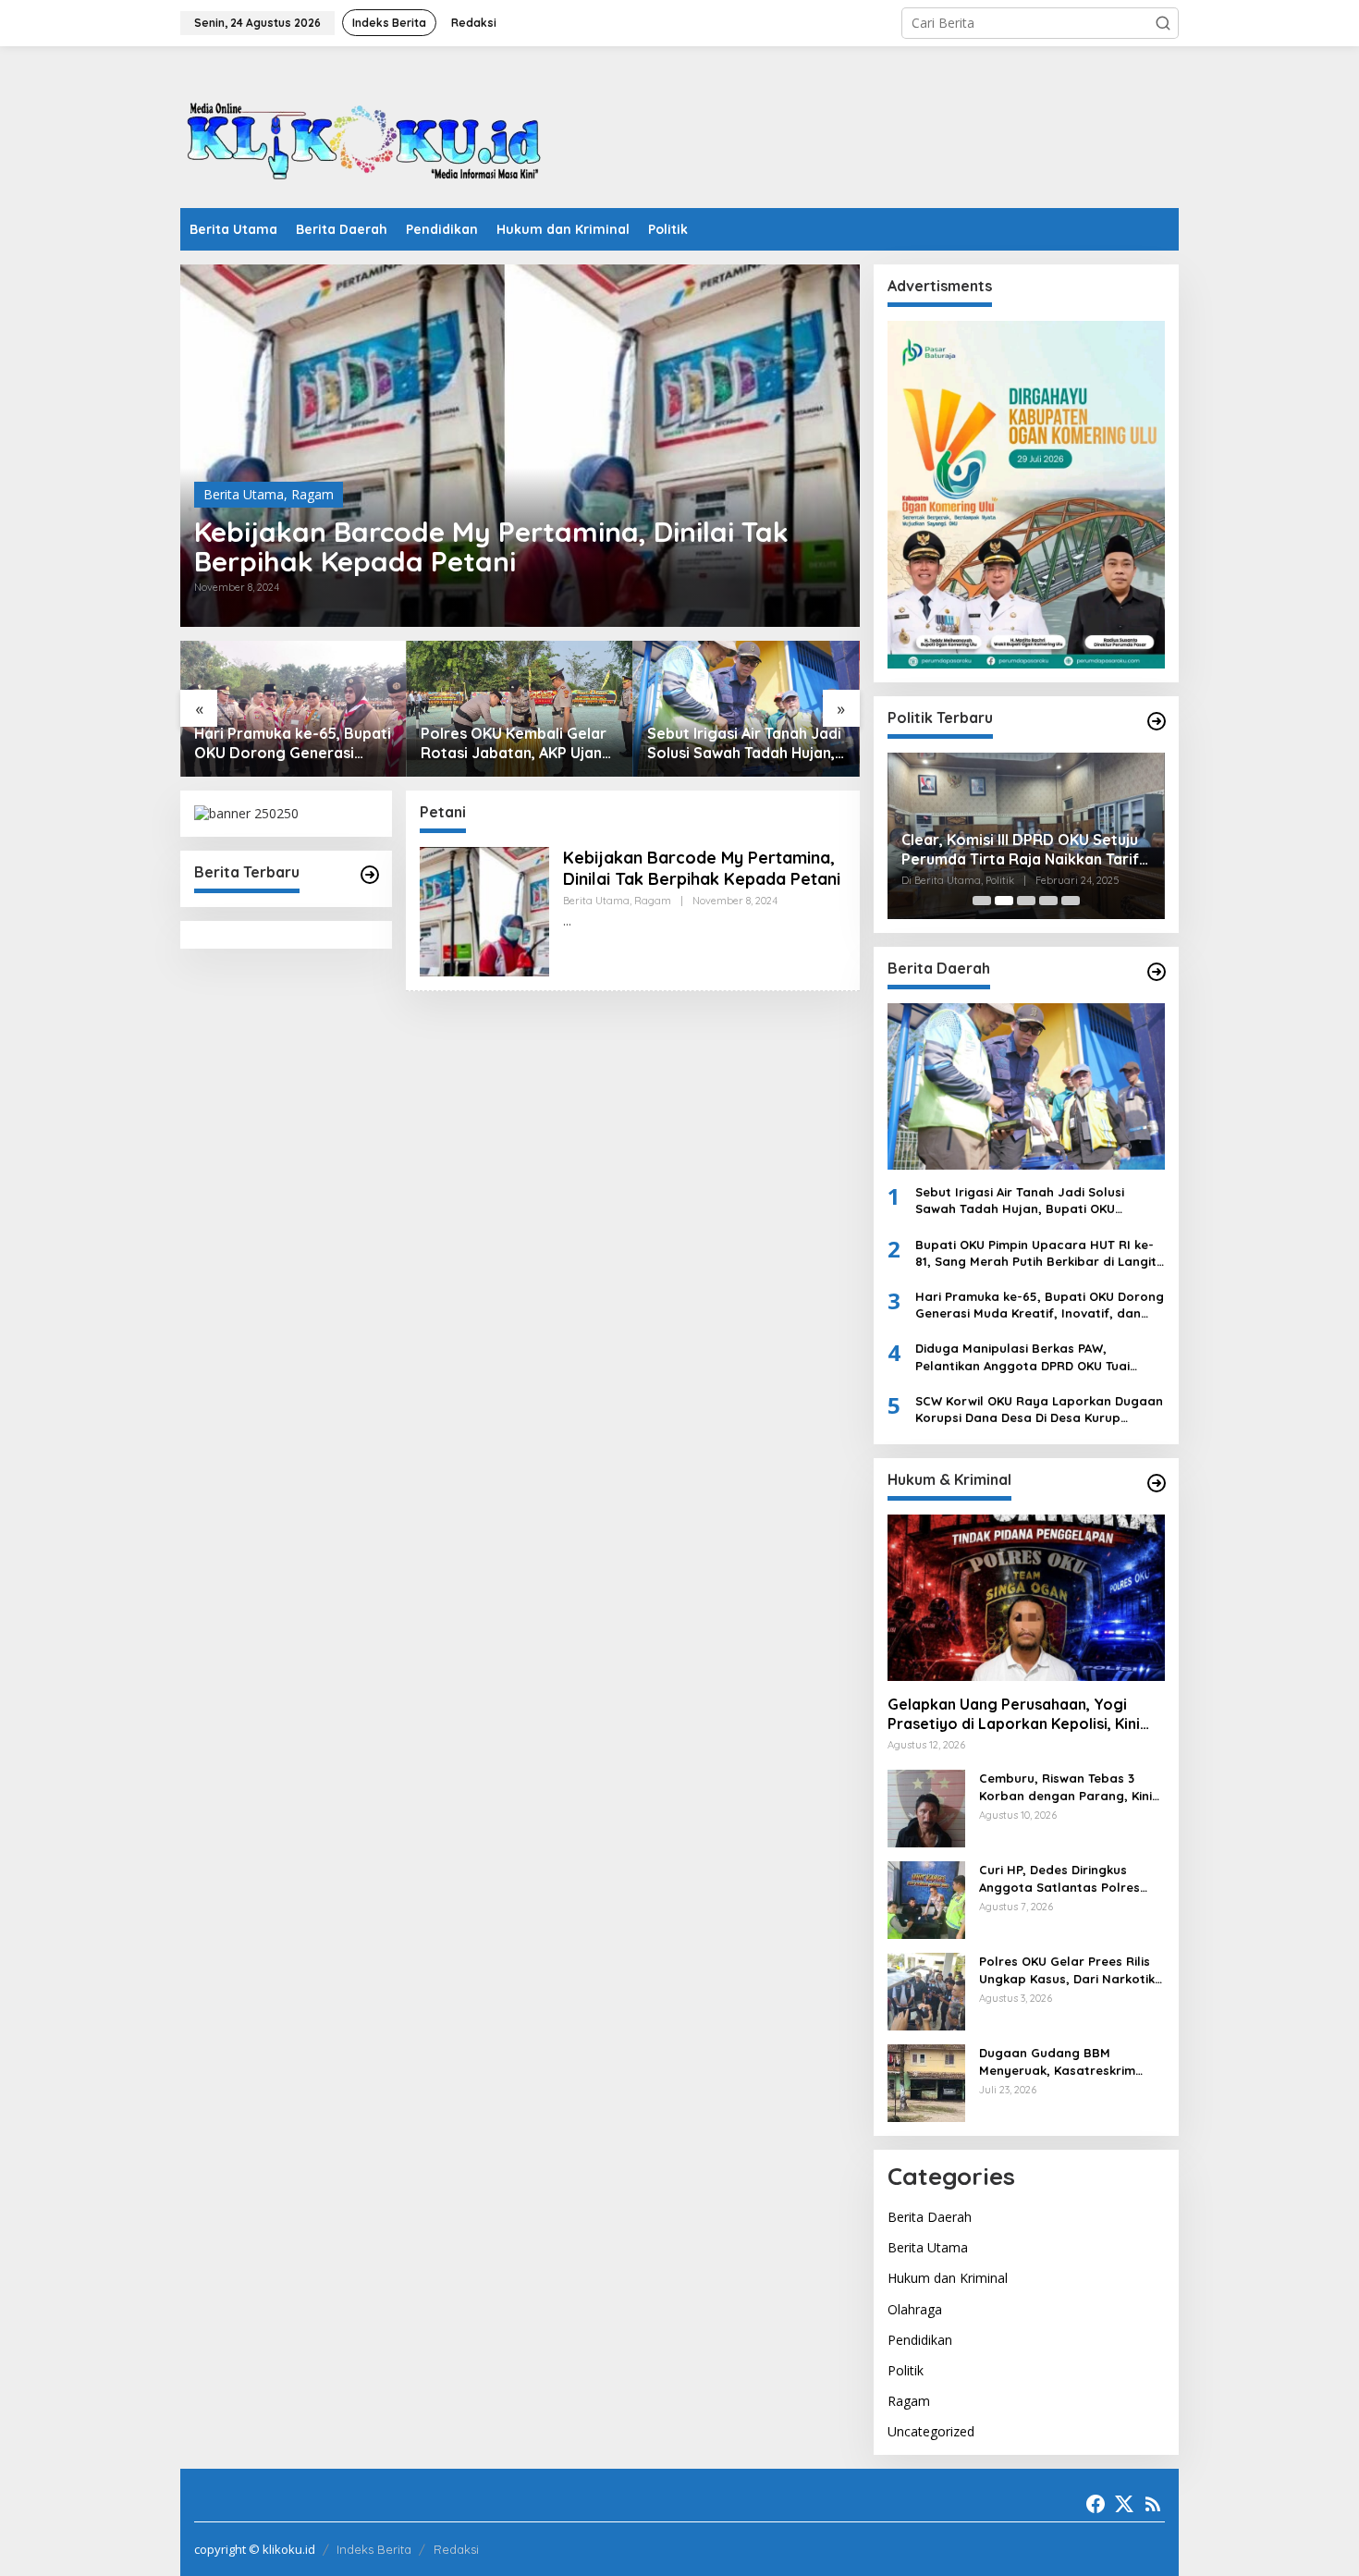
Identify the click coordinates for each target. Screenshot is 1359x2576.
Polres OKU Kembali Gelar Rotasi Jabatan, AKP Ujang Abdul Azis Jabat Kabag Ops (516, 743)
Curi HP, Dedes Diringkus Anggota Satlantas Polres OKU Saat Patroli (1059, 1878)
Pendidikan (920, 2340)
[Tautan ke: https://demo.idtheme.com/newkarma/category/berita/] (370, 875)
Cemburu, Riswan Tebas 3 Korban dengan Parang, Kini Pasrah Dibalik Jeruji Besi (1065, 1787)
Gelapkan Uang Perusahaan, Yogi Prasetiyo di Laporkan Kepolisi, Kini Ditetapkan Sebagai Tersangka (1014, 1714)
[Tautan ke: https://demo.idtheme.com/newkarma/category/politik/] (1157, 721)
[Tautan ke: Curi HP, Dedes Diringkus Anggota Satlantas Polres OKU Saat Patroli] (926, 1899)
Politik (906, 2370)
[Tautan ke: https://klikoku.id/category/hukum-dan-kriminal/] (1157, 1483)
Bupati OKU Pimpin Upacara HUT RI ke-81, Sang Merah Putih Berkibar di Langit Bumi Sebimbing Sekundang (1036, 1253)
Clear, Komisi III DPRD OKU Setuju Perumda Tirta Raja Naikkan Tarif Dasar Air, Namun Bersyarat (1020, 850)
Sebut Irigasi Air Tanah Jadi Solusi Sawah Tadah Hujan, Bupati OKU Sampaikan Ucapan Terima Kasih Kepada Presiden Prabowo (744, 743)
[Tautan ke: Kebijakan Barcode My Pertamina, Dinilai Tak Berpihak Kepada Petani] (520, 446)
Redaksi (456, 2549)
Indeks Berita (374, 2549)
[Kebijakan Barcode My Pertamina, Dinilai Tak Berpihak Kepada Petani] (567, 921)
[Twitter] (1124, 2504)
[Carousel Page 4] (1048, 901)
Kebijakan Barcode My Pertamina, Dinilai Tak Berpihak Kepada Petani (491, 546)
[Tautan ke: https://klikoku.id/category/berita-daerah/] (1157, 972)
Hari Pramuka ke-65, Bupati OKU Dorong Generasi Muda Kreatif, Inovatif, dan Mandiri (293, 743)
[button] (1163, 23)
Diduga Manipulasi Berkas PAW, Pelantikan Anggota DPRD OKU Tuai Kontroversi (1022, 1357)
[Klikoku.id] (365, 133)
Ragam (312, 494)
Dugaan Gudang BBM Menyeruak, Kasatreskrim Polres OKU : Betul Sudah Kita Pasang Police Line (1069, 2061)
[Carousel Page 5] (1071, 901)
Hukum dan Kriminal (948, 2278)
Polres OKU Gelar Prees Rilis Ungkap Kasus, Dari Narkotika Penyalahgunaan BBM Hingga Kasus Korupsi (1071, 1970)
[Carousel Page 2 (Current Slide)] (1004, 901)
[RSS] (1153, 2504)
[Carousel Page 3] (1026, 901)
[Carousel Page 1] (982, 901)
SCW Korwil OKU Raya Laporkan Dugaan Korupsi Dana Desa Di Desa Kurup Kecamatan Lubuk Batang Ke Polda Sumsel (1039, 1410)
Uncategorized (931, 2431)
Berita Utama (244, 494)
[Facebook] (1096, 2504)
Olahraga (915, 2309)
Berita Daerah (930, 2217)
